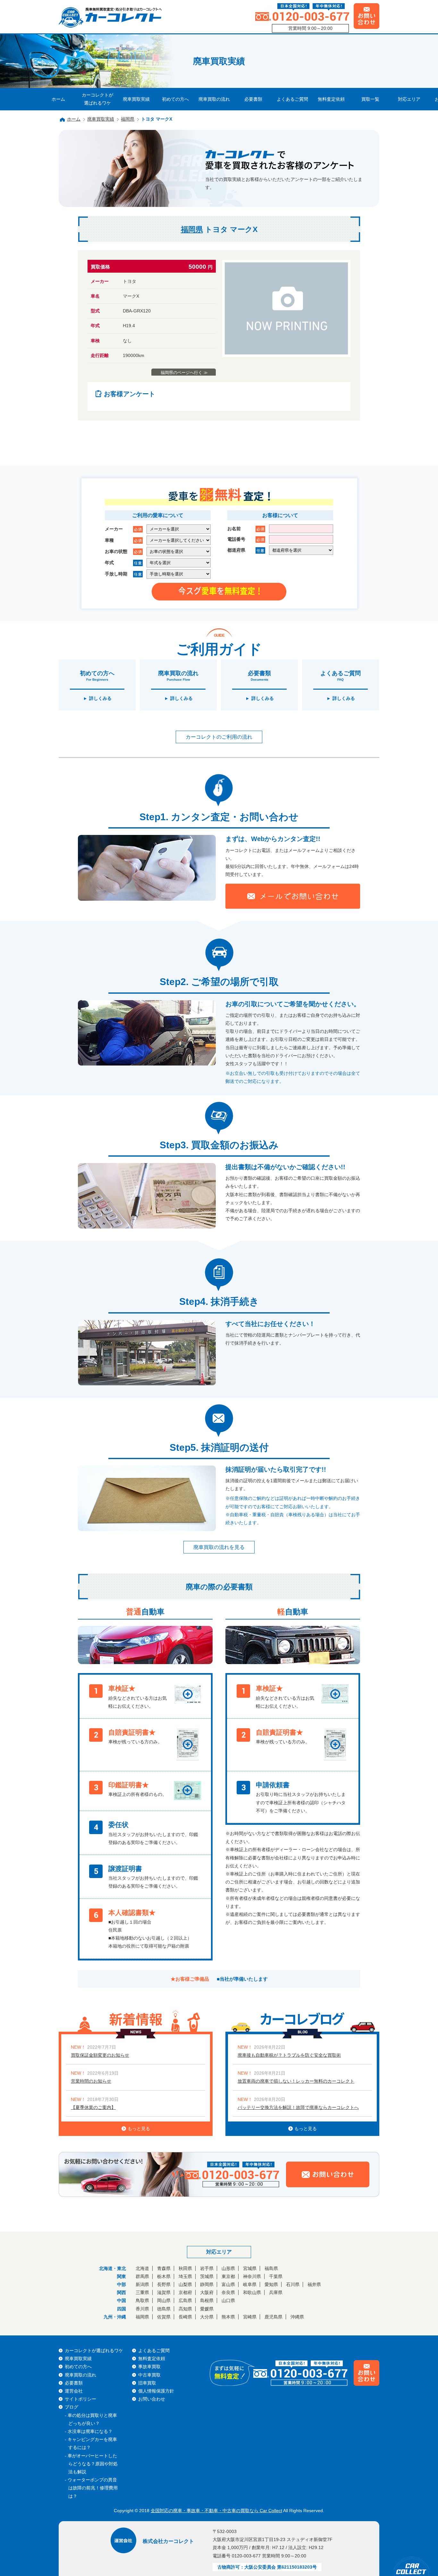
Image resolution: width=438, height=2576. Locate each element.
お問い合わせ (152, 2399)
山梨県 (185, 2284)
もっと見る (139, 2129)
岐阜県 (250, 2284)
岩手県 (207, 2268)
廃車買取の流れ (214, 99)
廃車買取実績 (136, 99)
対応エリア (409, 99)
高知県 (185, 2309)
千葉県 (276, 2276)
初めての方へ (175, 99)
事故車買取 (149, 2367)
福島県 (271, 2268)
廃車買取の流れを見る (219, 1547)
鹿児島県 (274, 2317)
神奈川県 (252, 2276)
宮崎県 (250, 2317)
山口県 (228, 2300)
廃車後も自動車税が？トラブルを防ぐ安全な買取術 (289, 2055)
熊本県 (228, 2317)
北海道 (142, 2268)
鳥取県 (142, 2300)
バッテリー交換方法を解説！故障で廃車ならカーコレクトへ (298, 2107)
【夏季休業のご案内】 (93, 2107)
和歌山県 (252, 2292)
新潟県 (142, 2284)
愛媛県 (207, 2309)
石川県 (293, 2284)
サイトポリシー (80, 2399)
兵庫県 (276, 2292)
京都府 (185, 2292)
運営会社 (74, 2391)
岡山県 (164, 2300)
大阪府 (207, 2292)
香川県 (142, 2309)
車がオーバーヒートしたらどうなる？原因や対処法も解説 (93, 2464)
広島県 (185, 2300)
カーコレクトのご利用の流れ (219, 737)
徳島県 (164, 2309)
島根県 (207, 2300)
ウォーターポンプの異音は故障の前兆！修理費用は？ (93, 2488)
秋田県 (185, 2268)
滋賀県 (164, 2292)
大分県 (207, 2317)
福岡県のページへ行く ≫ (184, 373)
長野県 (164, 2284)
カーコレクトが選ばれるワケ (97, 99)
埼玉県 (185, 2276)
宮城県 (250, 2268)
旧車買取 (147, 2383)
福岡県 (128, 119)
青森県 (164, 2268)
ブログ (72, 2407)
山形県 (228, 2268)
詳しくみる (100, 698)
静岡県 (207, 2284)
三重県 (142, 2292)
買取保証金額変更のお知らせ (100, 2055)
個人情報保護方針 (156, 2391)
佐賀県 (164, 2317)
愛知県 (271, 2284)
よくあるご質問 (292, 99)
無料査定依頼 (331, 99)
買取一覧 (370, 99)
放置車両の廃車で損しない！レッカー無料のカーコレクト (296, 2081)
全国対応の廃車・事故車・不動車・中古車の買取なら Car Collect (216, 2511)
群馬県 (142, 2276)
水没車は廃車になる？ (90, 2431)
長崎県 (185, 2317)
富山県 (228, 2284)
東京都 (228, 2276)
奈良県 (228, 2292)
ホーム (58, 99)
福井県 (314, 2284)
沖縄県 (297, 2317)
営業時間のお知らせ (91, 2081)
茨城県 (207, 2276)
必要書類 (253, 99)
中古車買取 (149, 2375)
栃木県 (164, 2276)
